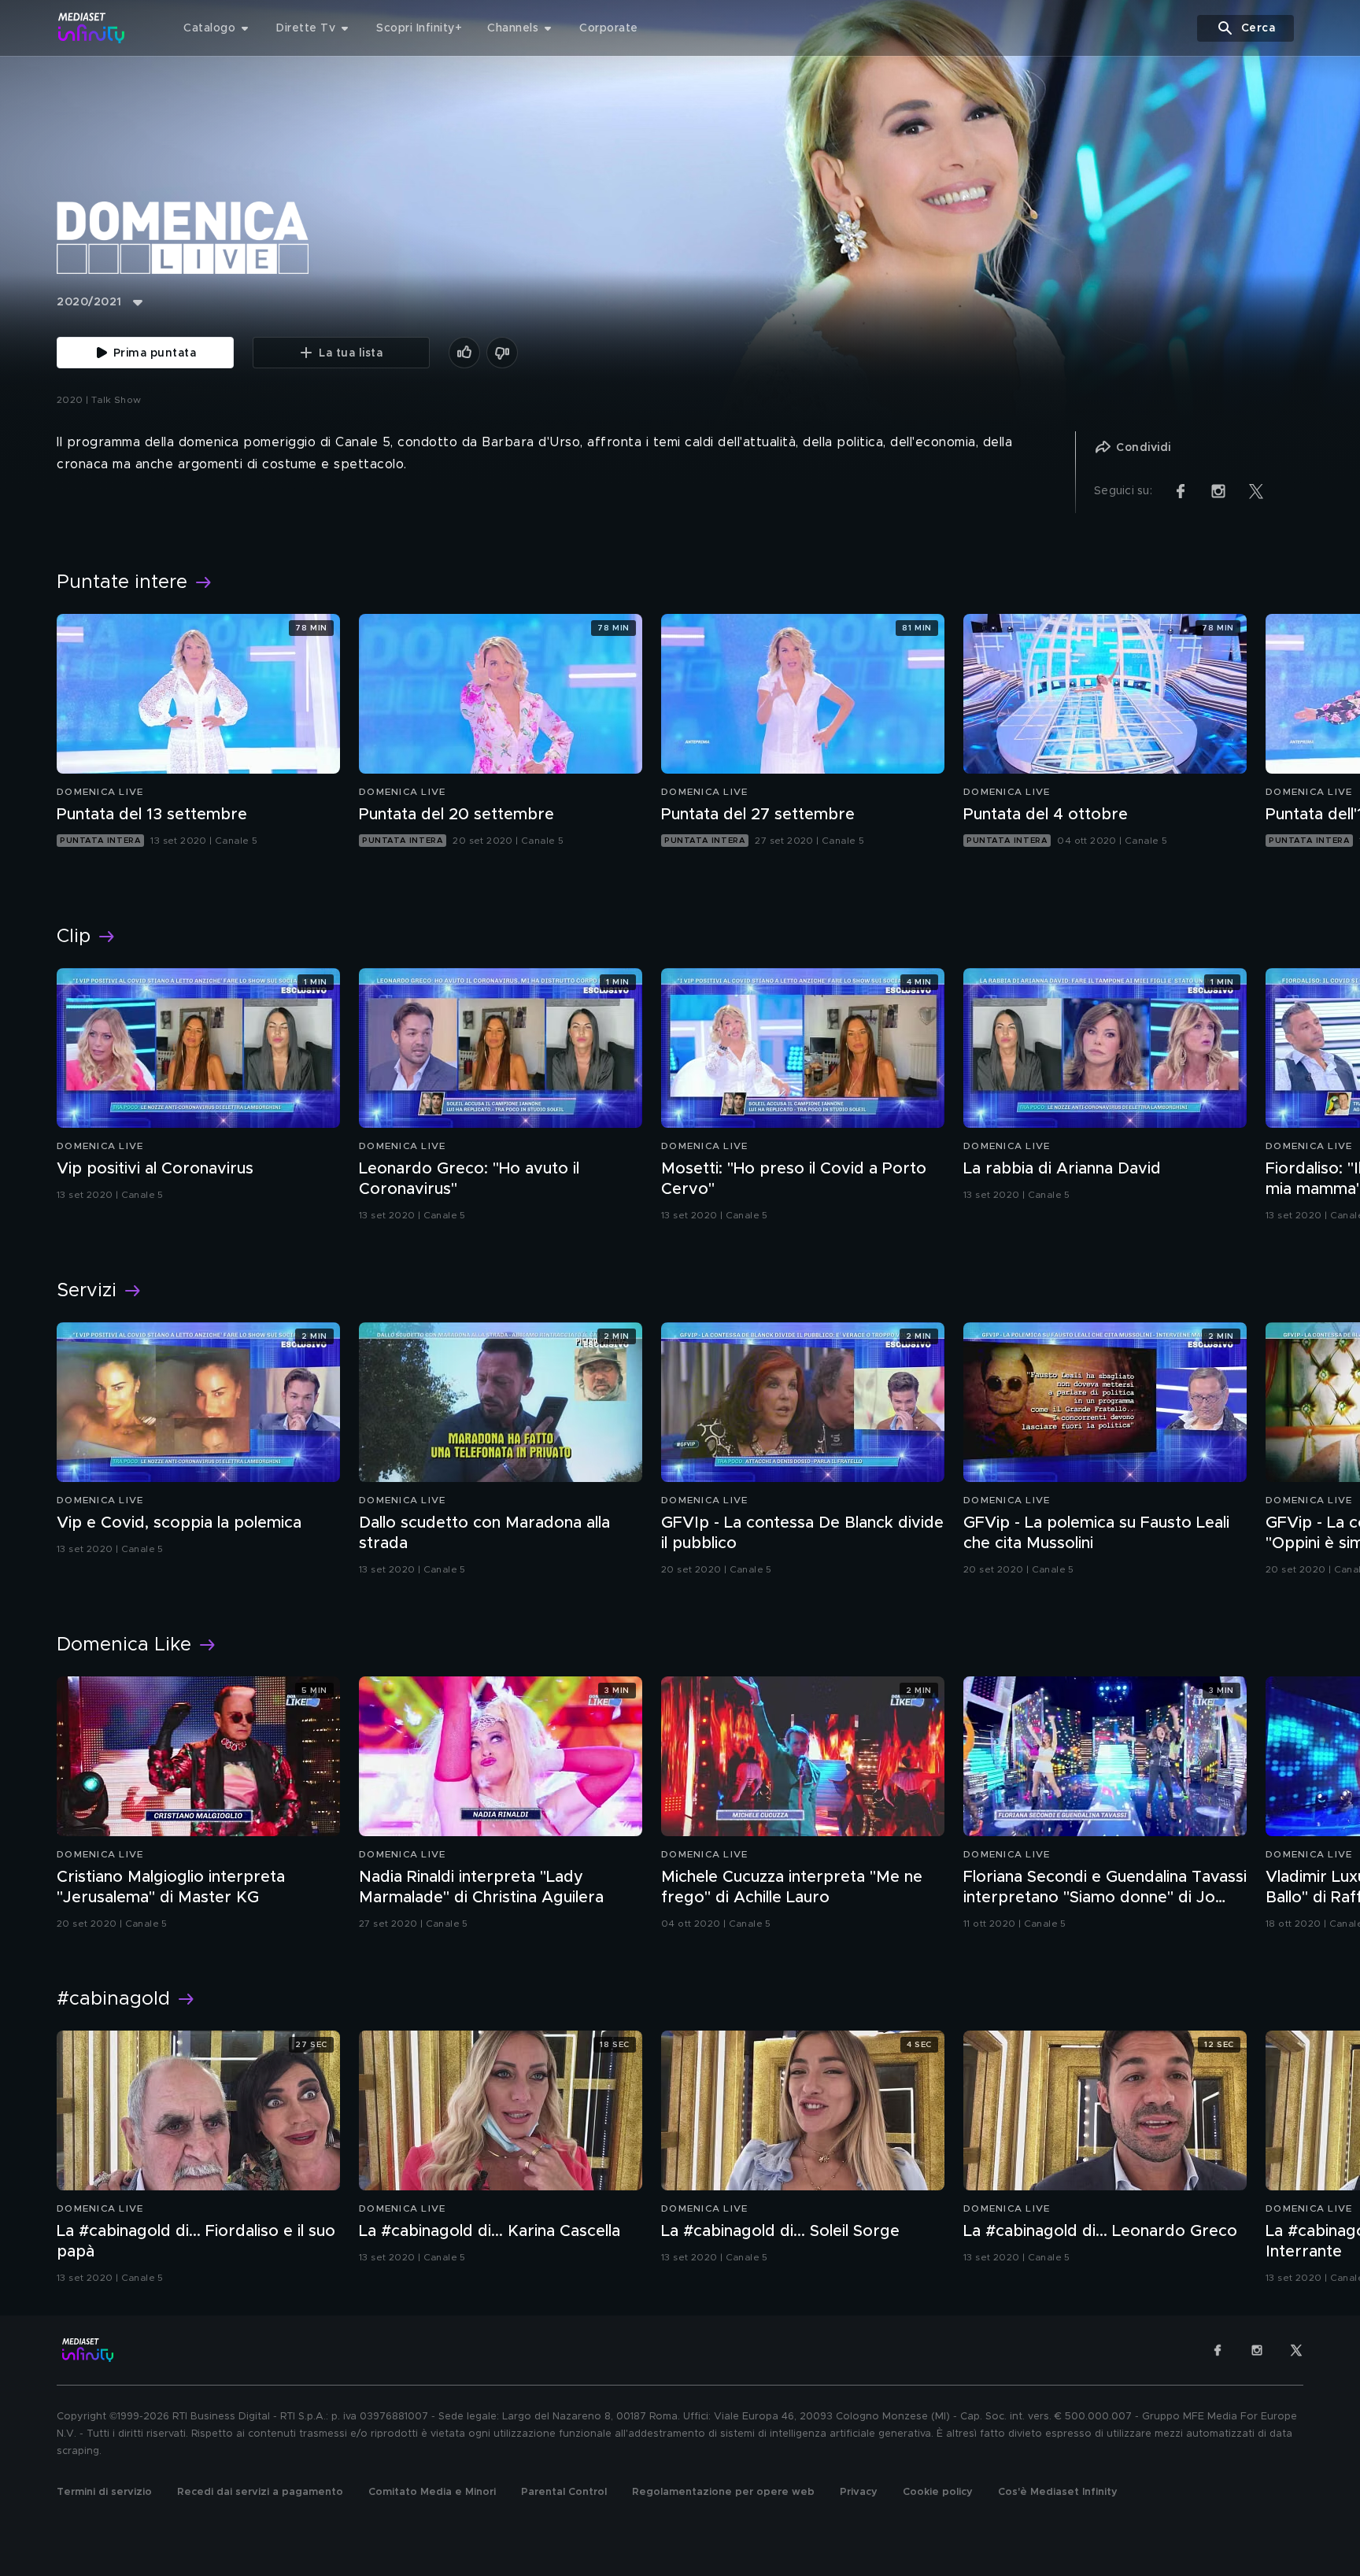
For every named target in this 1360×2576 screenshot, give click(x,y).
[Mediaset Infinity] (92, 28)
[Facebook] (1218, 2350)
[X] (1296, 2350)
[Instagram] (1257, 2350)
